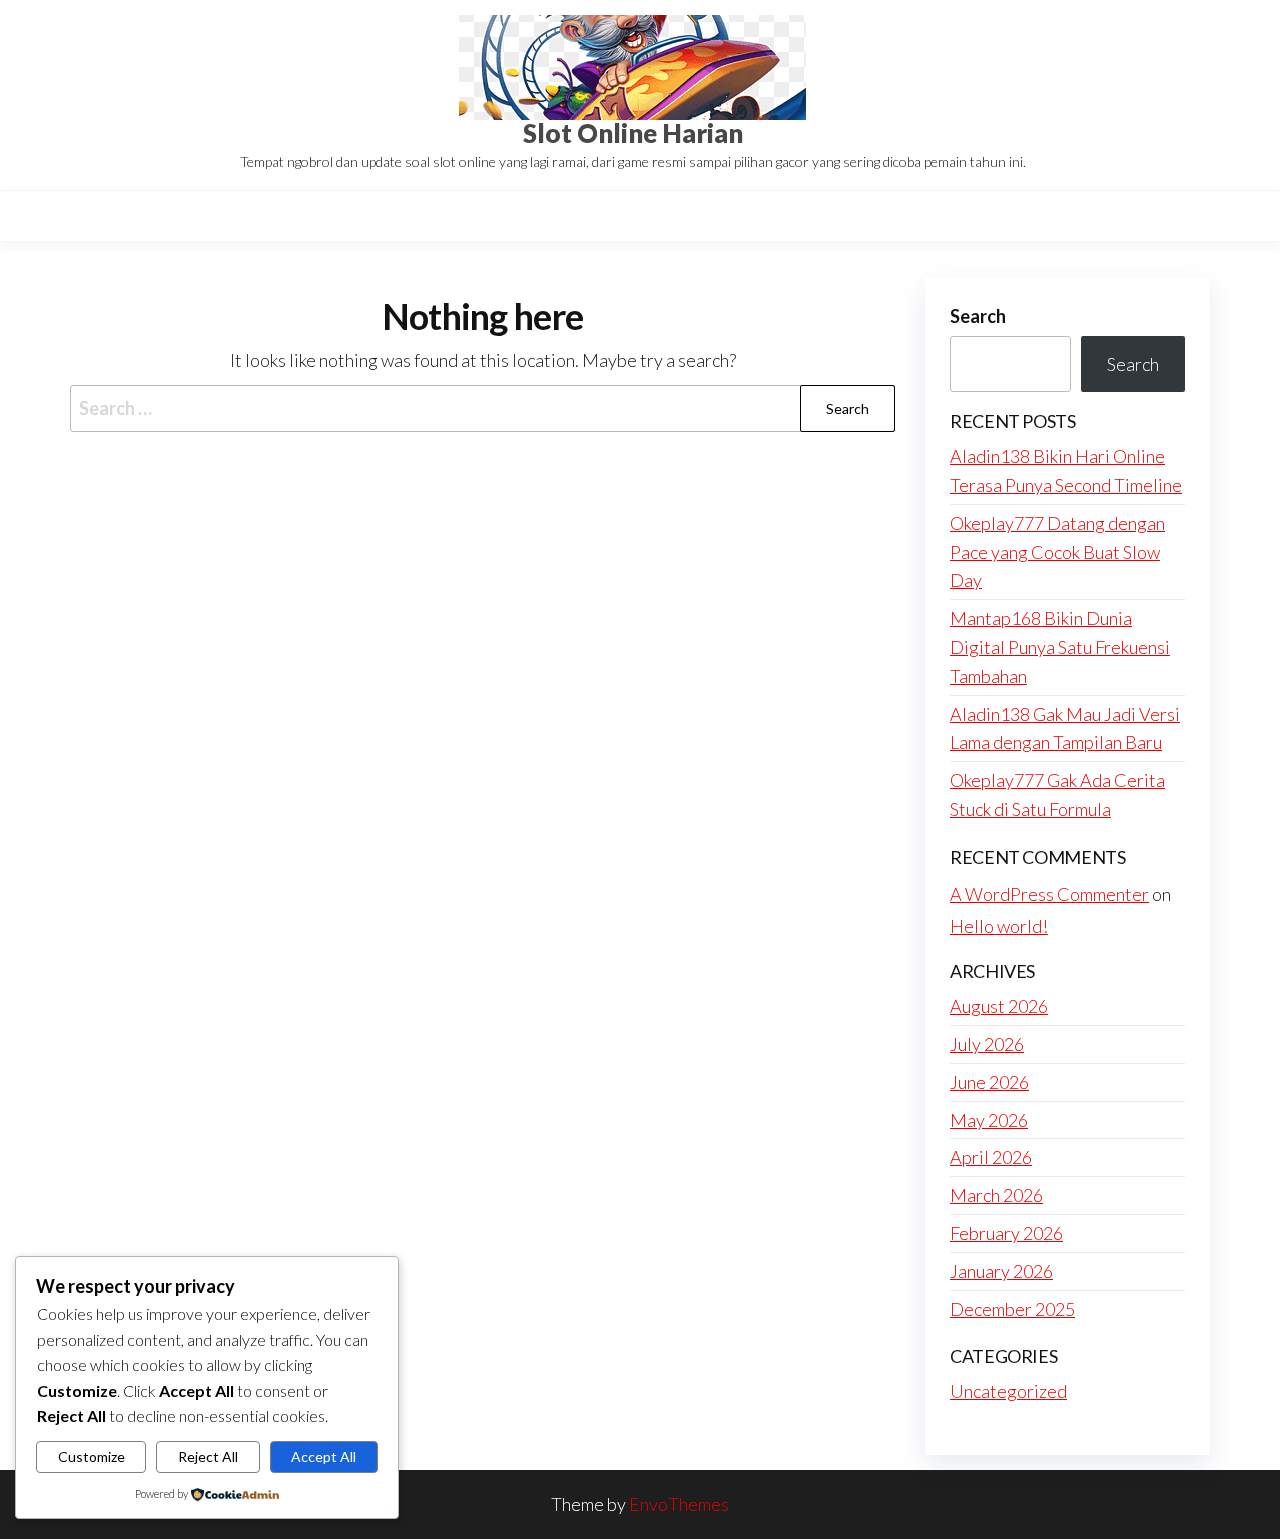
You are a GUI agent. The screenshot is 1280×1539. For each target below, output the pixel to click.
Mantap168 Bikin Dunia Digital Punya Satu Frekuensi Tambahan (1060, 647)
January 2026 (1001, 1271)
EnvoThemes (679, 1504)
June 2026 (989, 1082)
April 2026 (991, 1157)
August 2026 (999, 1006)
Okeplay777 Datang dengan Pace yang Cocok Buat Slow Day (1057, 552)
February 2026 (1006, 1233)
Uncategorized (1008, 1391)
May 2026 (989, 1120)
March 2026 (996, 1195)
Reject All (208, 1456)
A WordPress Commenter (1049, 894)
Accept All (323, 1456)
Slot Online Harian (633, 133)
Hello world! (999, 926)
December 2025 (1012, 1309)
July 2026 (987, 1044)
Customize (91, 1456)
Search (978, 316)
